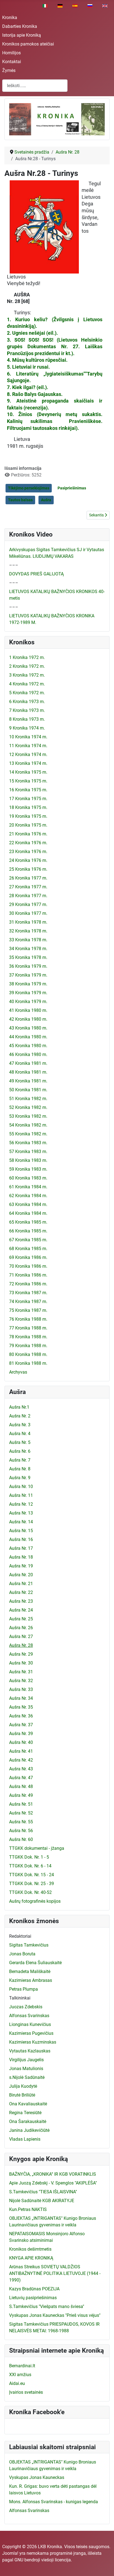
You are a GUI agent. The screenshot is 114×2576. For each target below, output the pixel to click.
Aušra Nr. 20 (21, 1575)
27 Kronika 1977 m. (28, 887)
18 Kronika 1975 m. (28, 807)
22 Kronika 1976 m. (28, 843)
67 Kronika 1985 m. (28, 1240)
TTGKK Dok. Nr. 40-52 (30, 1892)
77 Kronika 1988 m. (28, 1328)
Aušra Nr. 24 (21, 1610)
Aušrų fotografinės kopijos (35, 1901)
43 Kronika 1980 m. (28, 1028)
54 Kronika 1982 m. (28, 1125)
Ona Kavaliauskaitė (28, 2104)
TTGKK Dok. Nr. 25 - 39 (32, 1884)
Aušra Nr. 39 (21, 1734)
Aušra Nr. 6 (20, 1451)
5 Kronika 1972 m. (27, 693)
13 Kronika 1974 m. (28, 763)
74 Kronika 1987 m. (28, 1302)
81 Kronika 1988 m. (28, 1363)
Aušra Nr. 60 (21, 1839)
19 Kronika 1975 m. (28, 816)
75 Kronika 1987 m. (28, 1310)
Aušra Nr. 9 (20, 1478)
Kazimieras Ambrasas (31, 1980)
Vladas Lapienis (25, 2139)
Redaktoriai (20, 1936)
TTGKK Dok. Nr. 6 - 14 (30, 1866)
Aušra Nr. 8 (20, 1469)
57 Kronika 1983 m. (28, 1152)
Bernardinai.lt (22, 2366)
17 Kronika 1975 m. (28, 799)
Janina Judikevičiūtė (29, 2130)
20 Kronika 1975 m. (28, 825)
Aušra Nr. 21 (21, 1584)
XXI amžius (20, 2375)
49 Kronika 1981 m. (28, 1081)
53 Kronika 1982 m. (28, 1116)
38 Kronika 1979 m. (28, 984)
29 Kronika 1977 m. (28, 904)
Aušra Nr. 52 (21, 1813)
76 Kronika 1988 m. (28, 1319)
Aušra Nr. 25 (21, 1619)
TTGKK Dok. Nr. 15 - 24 (32, 1875)
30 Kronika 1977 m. (28, 913)
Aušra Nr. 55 (21, 1822)
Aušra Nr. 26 (21, 1628)
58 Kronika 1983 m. (28, 1160)
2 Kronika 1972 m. (27, 666)
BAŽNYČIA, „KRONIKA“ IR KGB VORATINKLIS (53, 2174)
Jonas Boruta (22, 1954)
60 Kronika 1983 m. (28, 1178)
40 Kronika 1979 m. (28, 1002)
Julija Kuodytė (23, 2086)
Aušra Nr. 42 (21, 1760)
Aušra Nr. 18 (21, 1557)
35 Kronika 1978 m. (28, 957)
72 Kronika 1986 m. (28, 1284)
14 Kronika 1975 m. (28, 772)
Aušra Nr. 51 (21, 1804)
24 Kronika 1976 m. (28, 860)
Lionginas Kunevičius (30, 2024)
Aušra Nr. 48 (21, 1786)
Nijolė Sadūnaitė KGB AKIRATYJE (42, 2201)
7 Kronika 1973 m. (27, 710)
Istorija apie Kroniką (22, 35)
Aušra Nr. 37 (21, 1725)
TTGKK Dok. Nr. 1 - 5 (29, 1857)
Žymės (9, 70)
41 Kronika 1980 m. (28, 1010)
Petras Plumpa (24, 1989)
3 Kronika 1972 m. (27, 675)
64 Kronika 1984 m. (28, 1213)
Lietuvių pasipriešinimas (33, 2298)
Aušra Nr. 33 (21, 1689)
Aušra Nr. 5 (20, 1442)
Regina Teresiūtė (25, 2113)
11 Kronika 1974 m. (28, 746)
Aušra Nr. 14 (21, 1522)
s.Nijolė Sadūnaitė (27, 2077)
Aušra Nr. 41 (21, 1751)
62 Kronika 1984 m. (28, 1196)
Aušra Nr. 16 (21, 1539)
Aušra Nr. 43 (21, 1769)
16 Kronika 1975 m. (28, 790)
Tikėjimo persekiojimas (29, 488)
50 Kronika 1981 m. (28, 1090)
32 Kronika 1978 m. (28, 931)
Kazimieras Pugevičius (31, 2033)
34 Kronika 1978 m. (28, 949)
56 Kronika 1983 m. (28, 1143)
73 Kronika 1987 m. (28, 1293)
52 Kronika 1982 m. (28, 1107)
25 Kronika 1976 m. (28, 869)
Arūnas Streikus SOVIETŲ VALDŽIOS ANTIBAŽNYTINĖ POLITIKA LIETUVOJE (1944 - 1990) (55, 2273)
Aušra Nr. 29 (21, 1654)
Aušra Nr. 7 (20, 1460)
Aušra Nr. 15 (21, 1531)
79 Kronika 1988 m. (28, 1346)
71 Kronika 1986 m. (28, 1275)
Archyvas (18, 1372)
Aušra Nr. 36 (21, 1716)
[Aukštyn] (104, 2566)
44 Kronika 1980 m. (28, 1037)
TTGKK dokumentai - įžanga (37, 1848)
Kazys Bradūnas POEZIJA (34, 2289)
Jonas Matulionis (26, 2069)
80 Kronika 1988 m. (28, 1354)
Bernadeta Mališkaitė (30, 1971)
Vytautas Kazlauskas (30, 2051)
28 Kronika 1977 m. (28, 896)
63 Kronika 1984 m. (28, 1204)
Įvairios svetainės (26, 2392)
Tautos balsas (20, 500)
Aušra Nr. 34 (21, 1698)
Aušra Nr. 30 (21, 1663)
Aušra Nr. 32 (21, 1681)
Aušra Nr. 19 (21, 1566)
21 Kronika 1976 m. (28, 834)
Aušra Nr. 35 (21, 1707)
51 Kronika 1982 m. (28, 1099)
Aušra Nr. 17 (21, 1548)
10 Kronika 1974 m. (28, 737)
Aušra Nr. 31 (21, 1672)
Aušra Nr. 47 (21, 1778)
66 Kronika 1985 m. (28, 1231)
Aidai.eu (17, 2383)
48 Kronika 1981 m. (28, 1072)
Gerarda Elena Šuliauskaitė (35, 1963)
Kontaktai (12, 62)
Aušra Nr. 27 (21, 1637)
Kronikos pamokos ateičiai (28, 44)
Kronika (10, 18)
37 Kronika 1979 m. (28, 975)
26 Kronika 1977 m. (28, 878)
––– (14, 565)
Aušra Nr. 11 (21, 1495)
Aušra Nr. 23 (21, 1601)
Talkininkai (20, 1998)
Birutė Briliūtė (22, 2095)
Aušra (46, 500)
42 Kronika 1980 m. (28, 1019)
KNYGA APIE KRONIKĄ (31, 2258)
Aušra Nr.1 (19, 1407)
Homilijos (11, 53)
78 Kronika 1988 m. (28, 1337)
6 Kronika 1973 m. (27, 702)
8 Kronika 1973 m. (27, 719)
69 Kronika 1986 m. (28, 1257)
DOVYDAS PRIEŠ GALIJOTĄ (36, 574)
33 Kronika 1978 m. (28, 940)
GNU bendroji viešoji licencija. (43, 2560)
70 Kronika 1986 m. (28, 1266)
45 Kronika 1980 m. (28, 1046)
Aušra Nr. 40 (21, 1742)
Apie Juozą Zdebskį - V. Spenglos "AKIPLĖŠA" (53, 2183)
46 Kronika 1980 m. (28, 1054)
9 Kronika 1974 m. (27, 728)
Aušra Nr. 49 (21, 1795)
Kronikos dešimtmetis (30, 2249)
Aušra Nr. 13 (21, 1513)
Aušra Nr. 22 (21, 1592)
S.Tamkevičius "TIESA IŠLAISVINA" (43, 2192)
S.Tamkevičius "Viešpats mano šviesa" (47, 2306)
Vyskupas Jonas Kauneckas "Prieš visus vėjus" (55, 2315)
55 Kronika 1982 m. (28, 1134)
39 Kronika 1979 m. (28, 993)
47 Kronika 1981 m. (28, 1063)
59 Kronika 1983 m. (28, 1169)
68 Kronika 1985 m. (28, 1249)
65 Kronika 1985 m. (28, 1222)
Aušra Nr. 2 (20, 1416)
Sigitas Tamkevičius (29, 1945)
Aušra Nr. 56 (21, 1831)
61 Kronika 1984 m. (28, 1187)
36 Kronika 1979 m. (28, 966)
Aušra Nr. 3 (20, 1425)
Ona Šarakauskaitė (28, 2121)
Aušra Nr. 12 (21, 1504)
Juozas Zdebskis (26, 2007)
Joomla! (10, 2553)
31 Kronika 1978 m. (28, 922)
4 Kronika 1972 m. (27, 684)
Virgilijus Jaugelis (26, 2060)
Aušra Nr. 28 (21, 1645)
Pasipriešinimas (72, 488)
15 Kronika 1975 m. (28, 781)
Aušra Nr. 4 (20, 1434)
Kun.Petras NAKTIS (28, 2209)
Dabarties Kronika (20, 26)
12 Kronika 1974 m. (28, 754)
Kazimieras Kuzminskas (33, 2042)
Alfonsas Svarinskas (29, 2016)
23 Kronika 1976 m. (28, 852)
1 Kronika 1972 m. (27, 657)
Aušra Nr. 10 (21, 1487)
